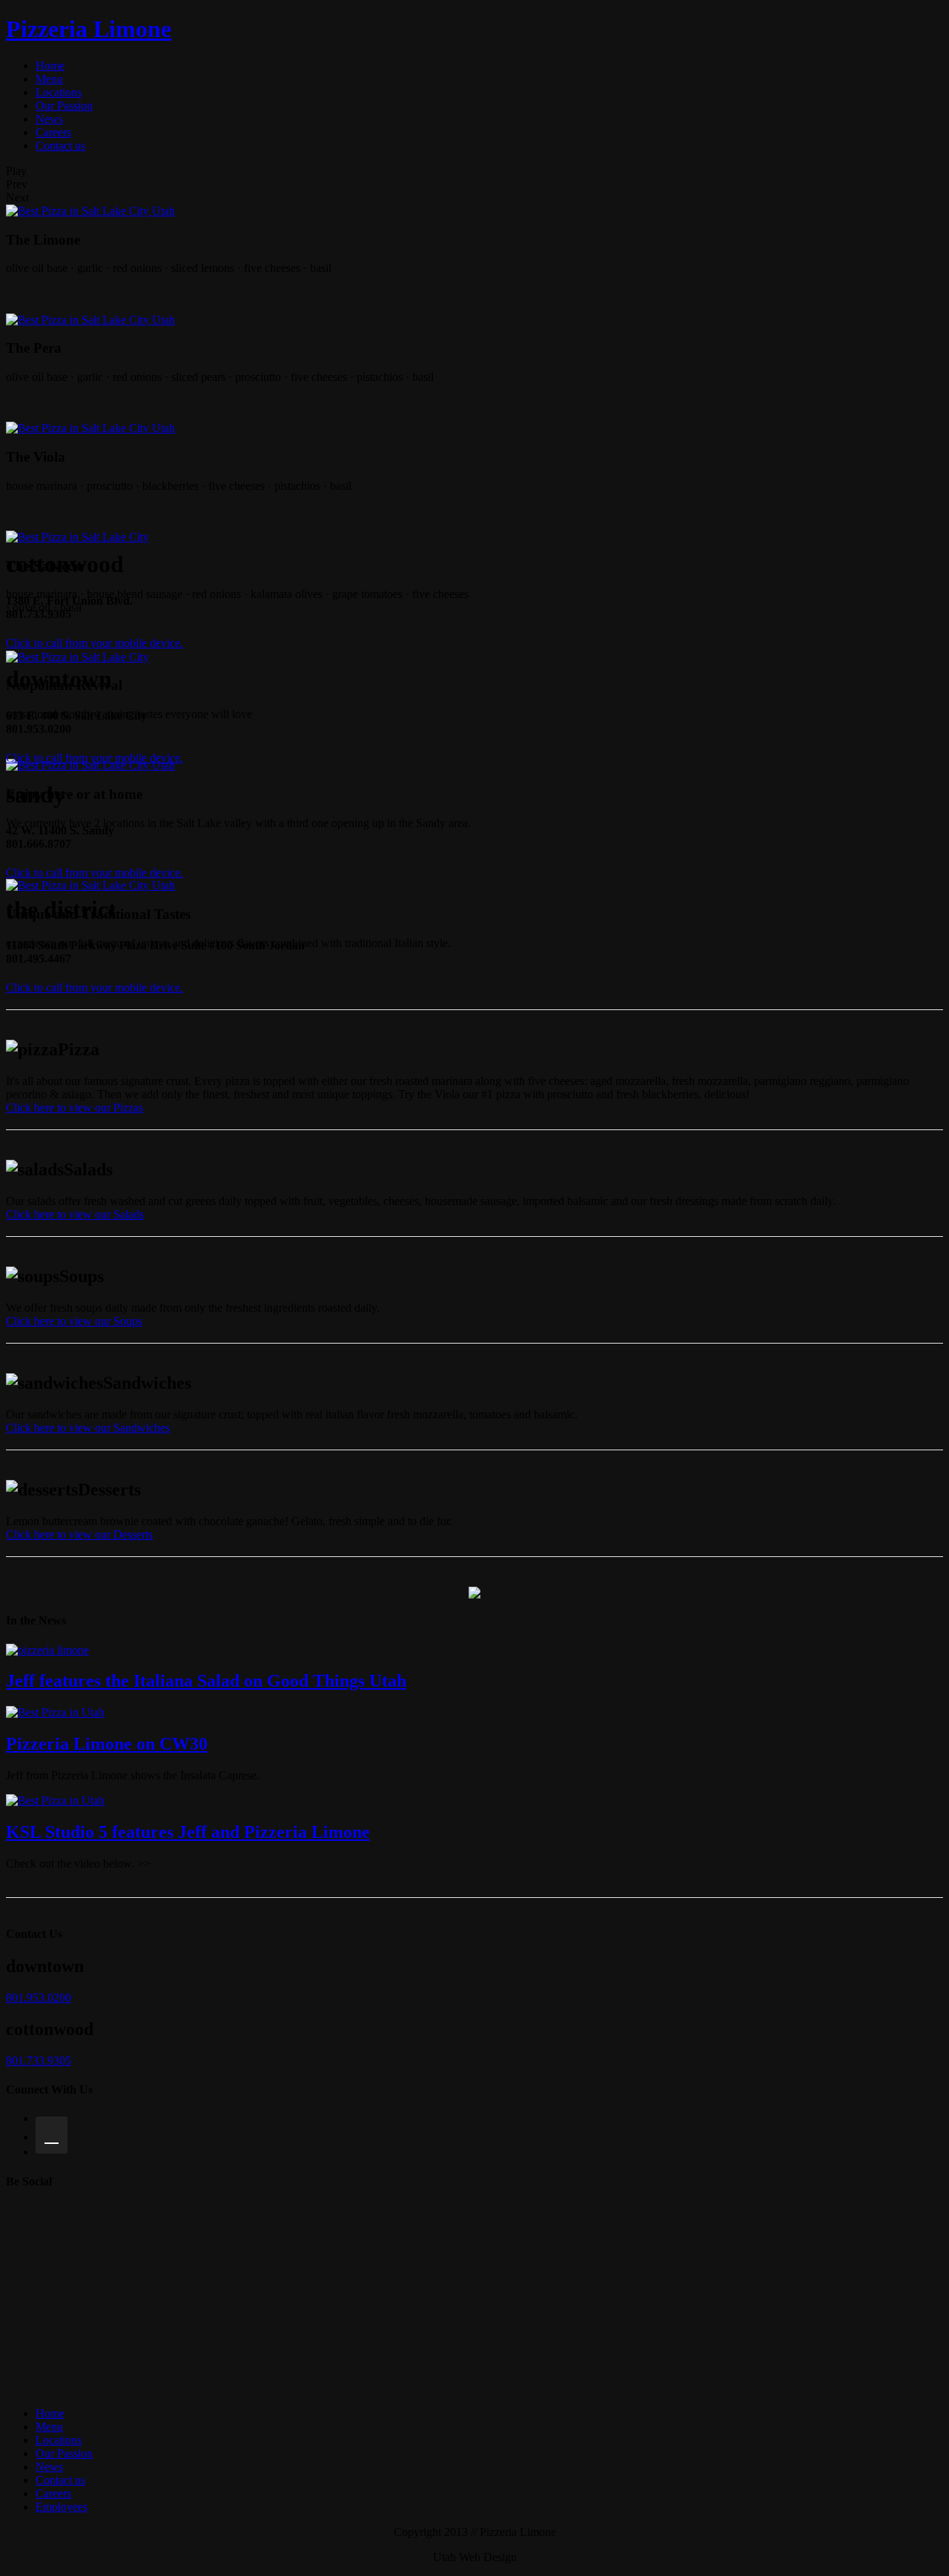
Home (50, 66)
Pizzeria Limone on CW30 (107, 1744)
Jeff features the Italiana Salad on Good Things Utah (206, 1681)
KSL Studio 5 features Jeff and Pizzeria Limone (188, 1832)
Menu (49, 79)
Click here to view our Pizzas (75, 1108)
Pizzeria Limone (89, 29)
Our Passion (64, 106)
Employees (62, 2507)
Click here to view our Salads (75, 1214)
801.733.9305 (39, 2061)
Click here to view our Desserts (79, 1534)
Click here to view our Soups (74, 1321)
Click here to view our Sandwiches (88, 1428)
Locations (59, 92)
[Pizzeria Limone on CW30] (55, 1712)
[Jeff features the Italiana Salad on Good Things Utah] (47, 1650)
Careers (53, 132)
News (49, 119)
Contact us (60, 146)
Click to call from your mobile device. (95, 643)
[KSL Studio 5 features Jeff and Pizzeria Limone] (55, 1800)
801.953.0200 (39, 1998)
